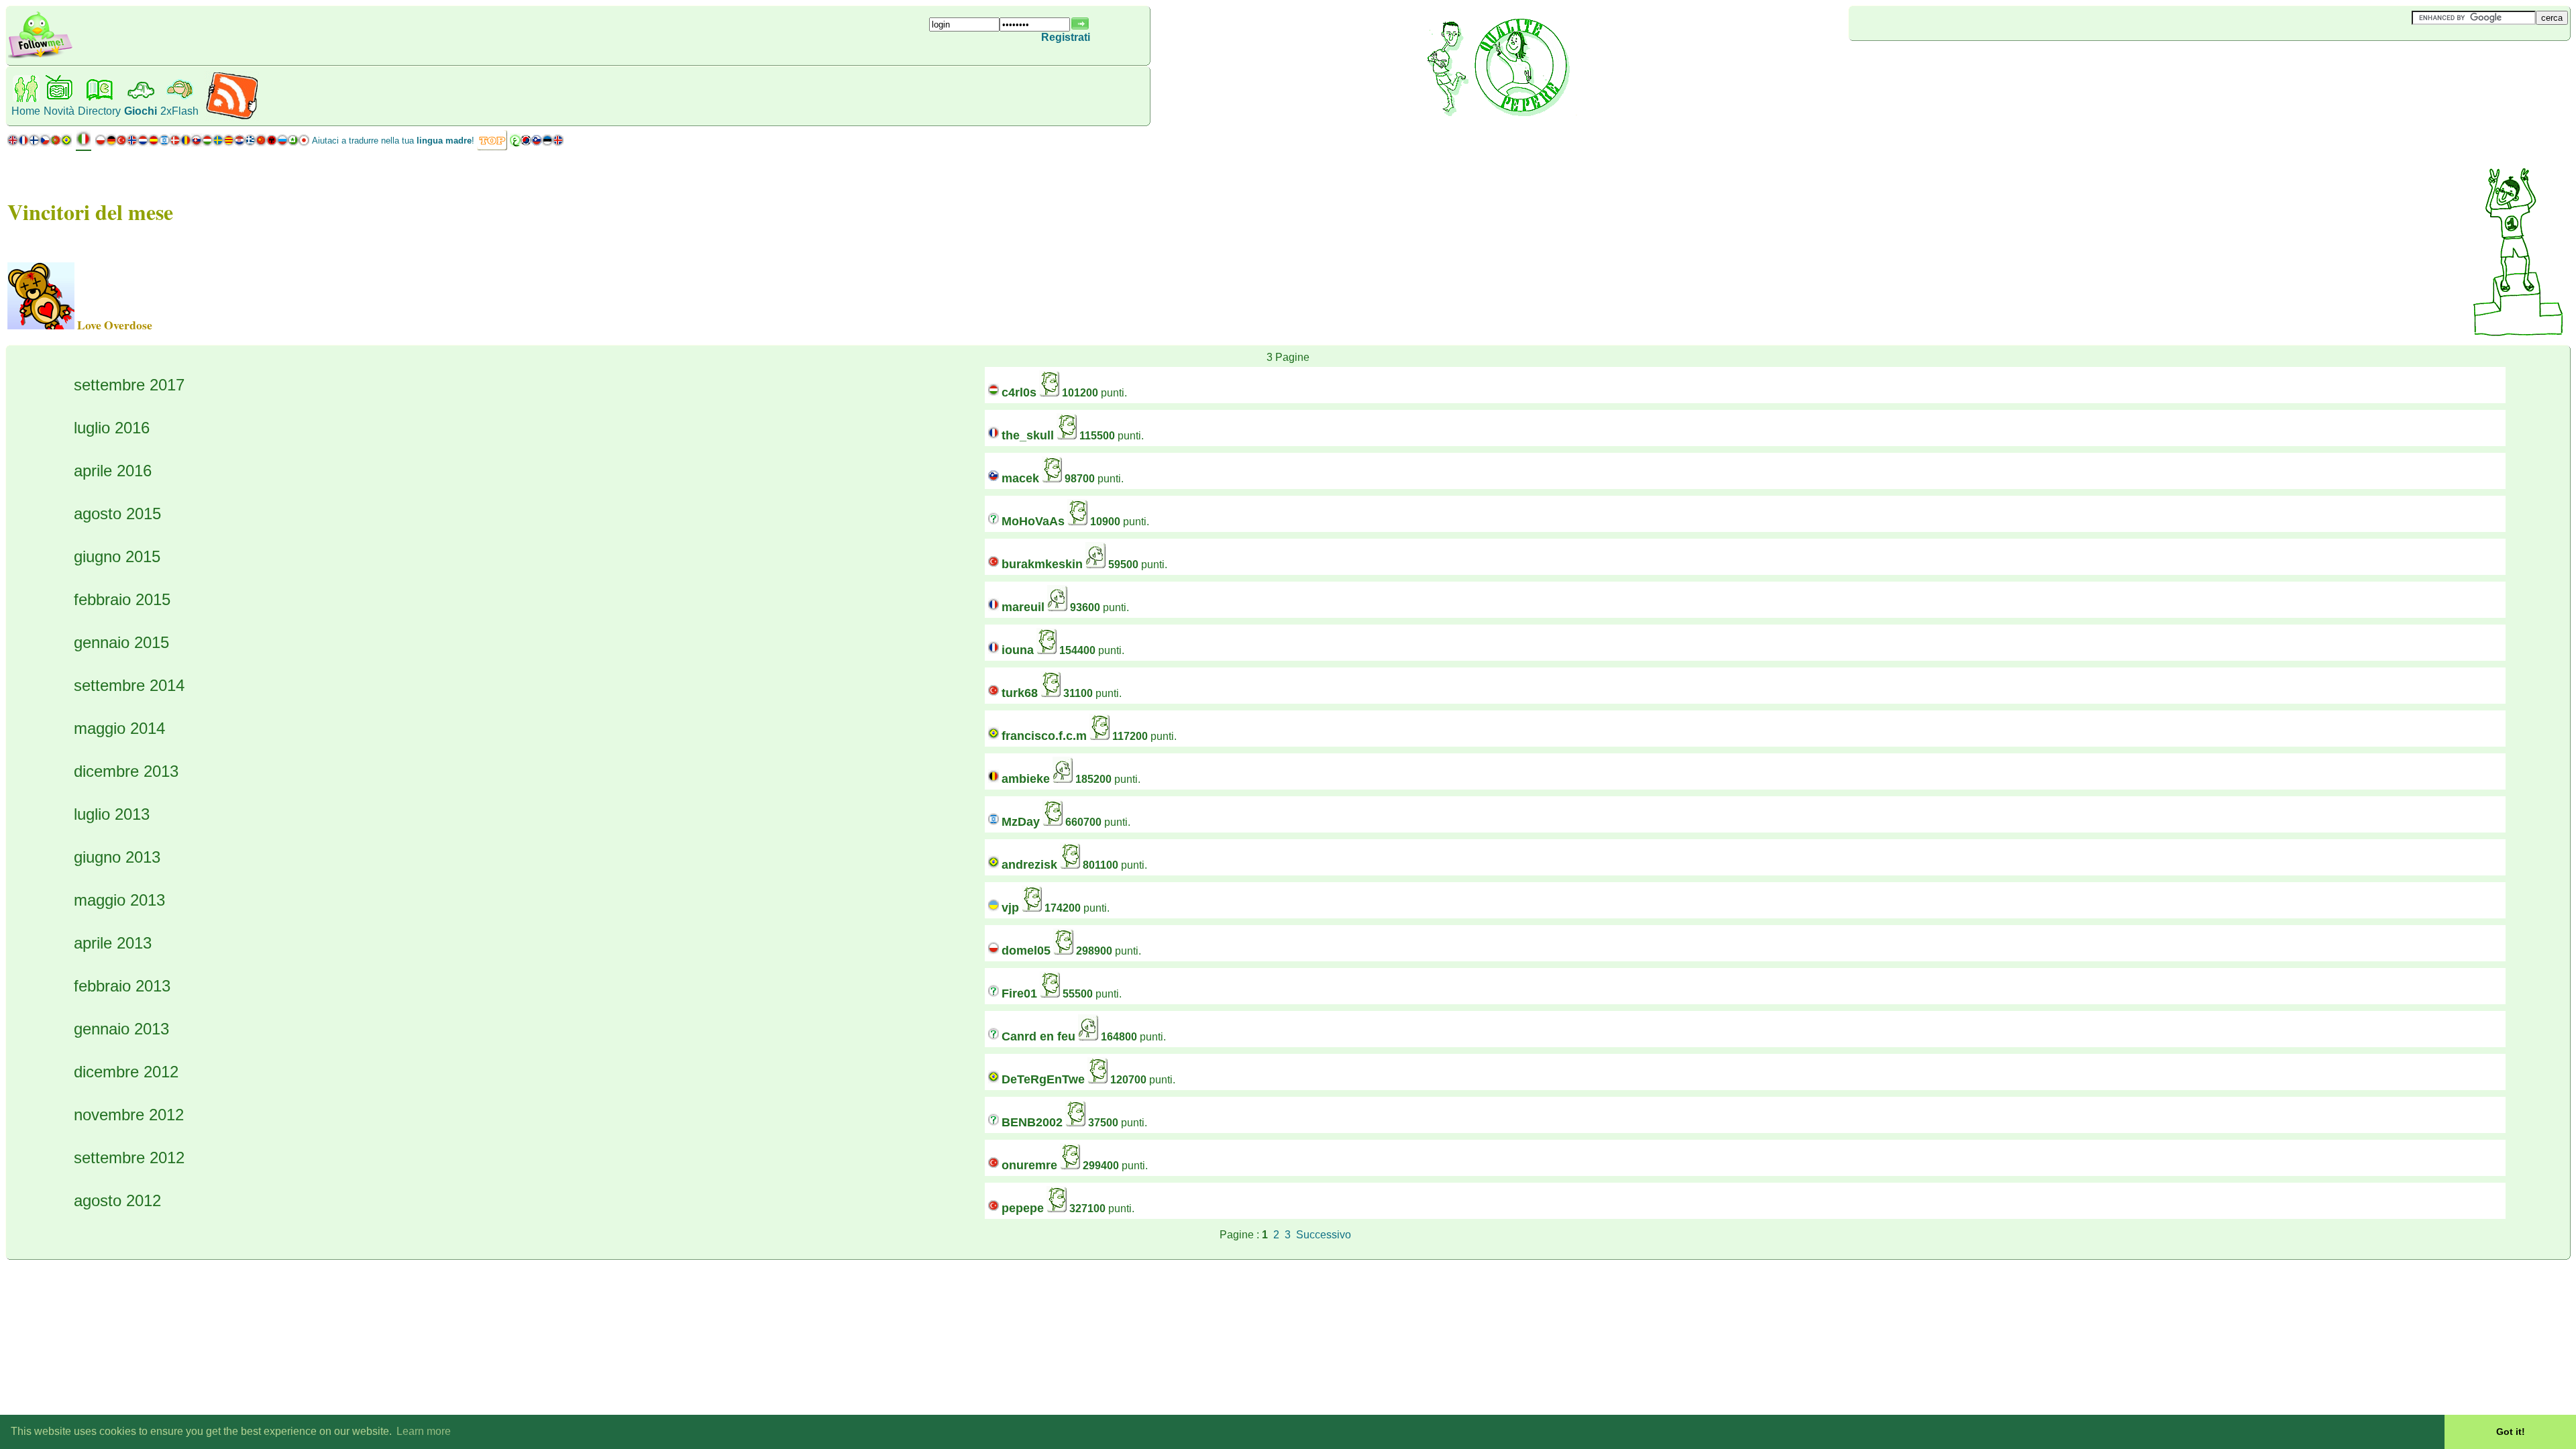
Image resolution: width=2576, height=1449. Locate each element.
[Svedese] (218, 143)
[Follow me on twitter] (40, 57)
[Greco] (250, 143)
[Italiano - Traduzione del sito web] (84, 144)
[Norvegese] (132, 143)
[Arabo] (515, 143)
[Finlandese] (34, 143)
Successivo (1324, 1235)
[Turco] (121, 143)
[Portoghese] (61, 143)
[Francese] (23, 143)
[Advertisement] (1929, 63)
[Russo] (282, 143)
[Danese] (175, 143)
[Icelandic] (558, 143)
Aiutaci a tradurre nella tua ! (393, 141)
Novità (59, 111)
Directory (99, 111)
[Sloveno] (537, 143)
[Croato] (239, 143)
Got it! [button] (2511, 1432)
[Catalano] (229, 143)
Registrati (1066, 37)
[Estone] (547, 143)
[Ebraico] (164, 143)
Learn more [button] (424, 1431)
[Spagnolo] (154, 143)
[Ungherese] (207, 143)
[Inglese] (13, 143)
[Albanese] (272, 143)
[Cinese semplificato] (261, 143)
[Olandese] (143, 143)
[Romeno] (186, 143)
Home (26, 111)
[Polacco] (101, 143)
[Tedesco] (111, 143)
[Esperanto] (293, 143)
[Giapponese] (304, 143)
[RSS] (232, 117)
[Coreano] (526, 143)
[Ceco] (45, 143)
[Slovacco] (197, 143)
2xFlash (179, 111)
